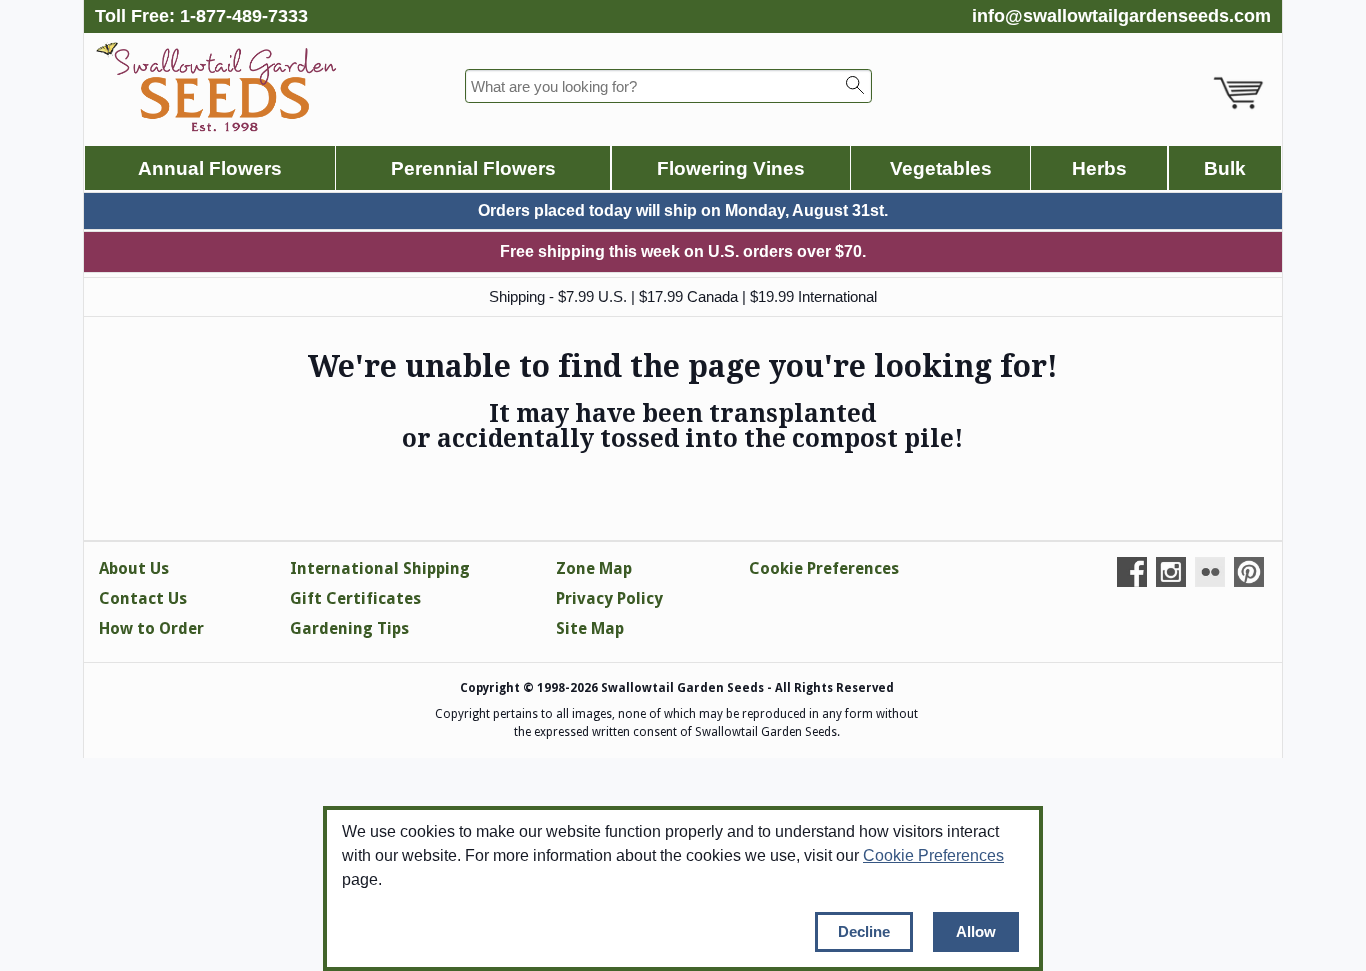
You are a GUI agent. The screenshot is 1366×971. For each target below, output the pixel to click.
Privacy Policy (609, 598)
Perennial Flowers (473, 168)
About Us (134, 568)
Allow (976, 931)
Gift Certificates (355, 598)
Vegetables (941, 168)
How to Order (151, 628)
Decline (864, 931)
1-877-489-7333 (244, 16)
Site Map (590, 628)
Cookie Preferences (933, 855)
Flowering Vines (731, 168)
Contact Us (143, 598)
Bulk (1225, 168)
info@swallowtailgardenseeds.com (1121, 16)
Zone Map (594, 568)
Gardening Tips (349, 628)
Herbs (1099, 168)
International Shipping (380, 568)
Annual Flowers (210, 168)
